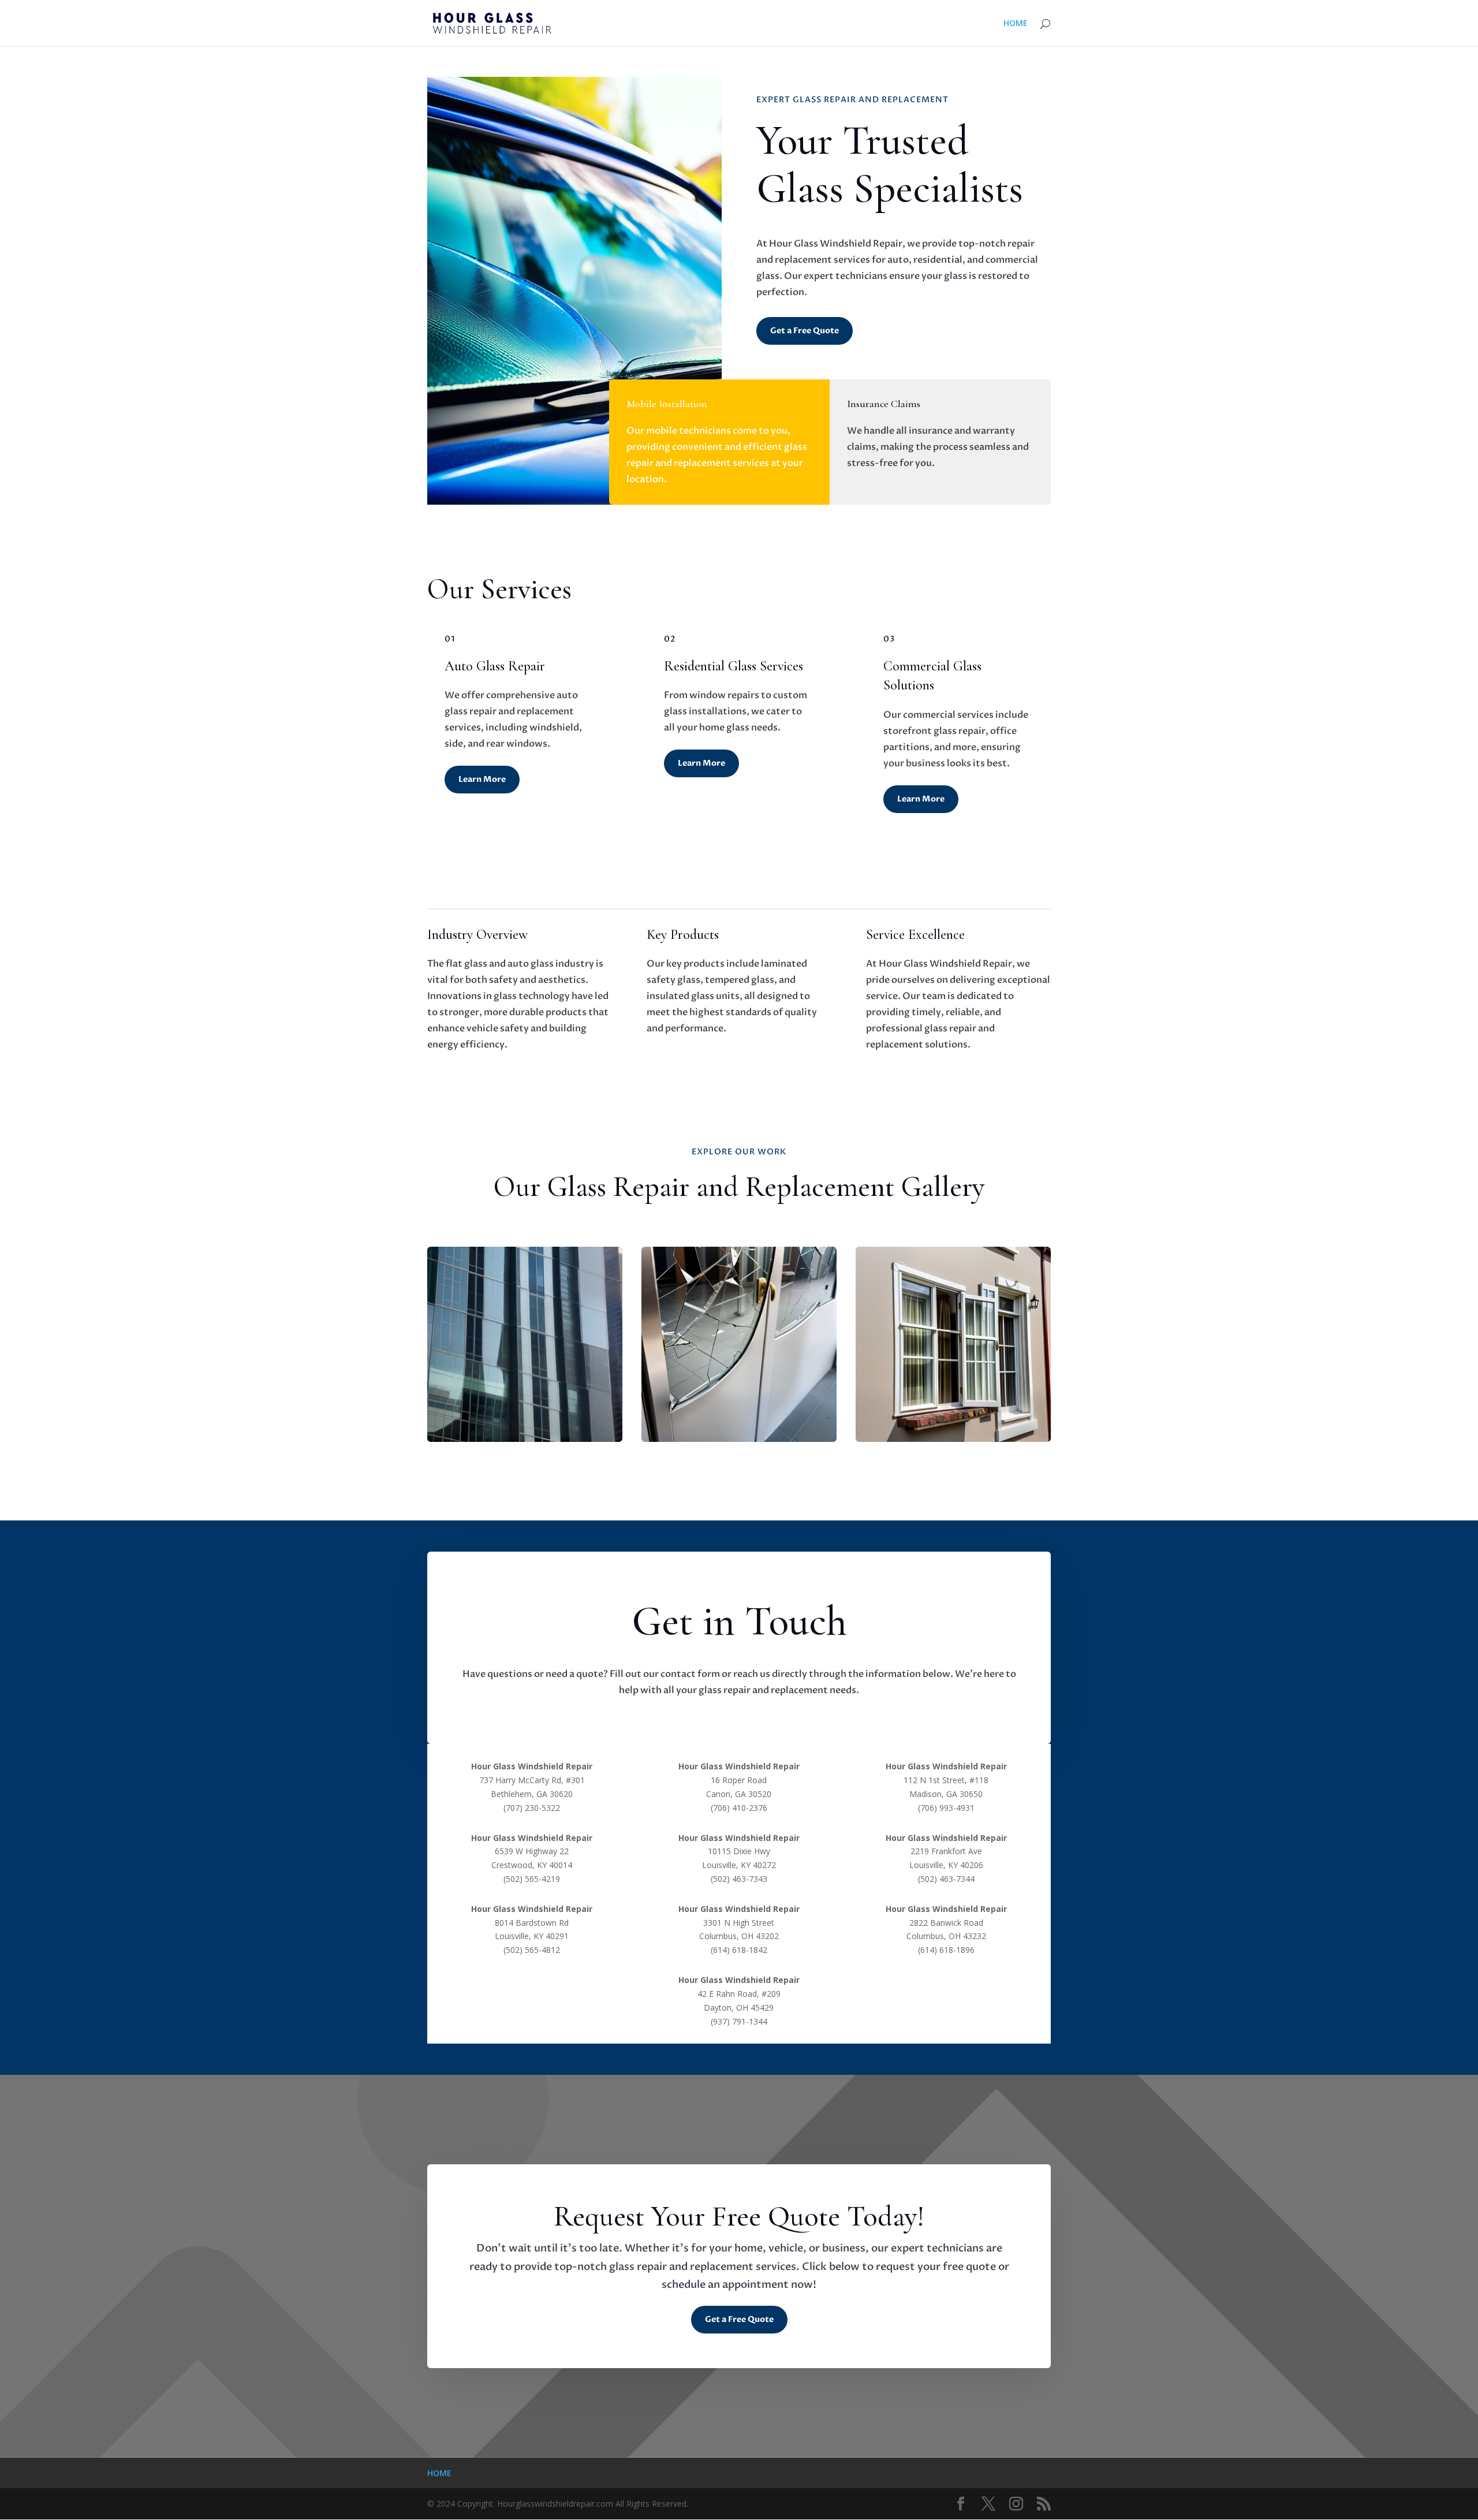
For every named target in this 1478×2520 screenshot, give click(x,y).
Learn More (482, 779)
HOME (1016, 24)
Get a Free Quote (805, 331)
